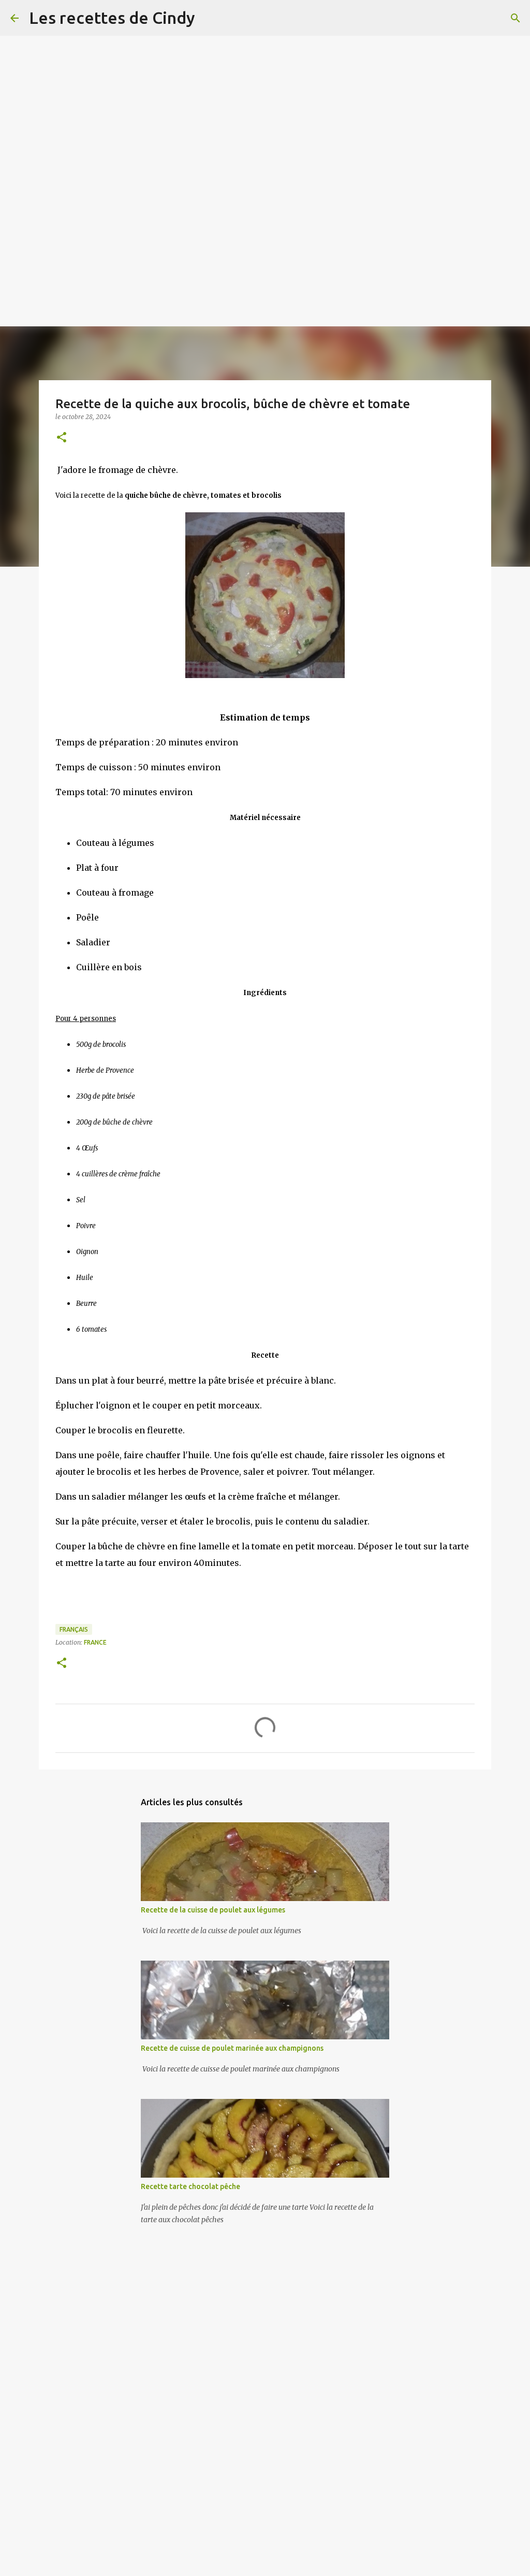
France (95, 1642)
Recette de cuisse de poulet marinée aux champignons (232, 2048)
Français (74, 1629)
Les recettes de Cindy (112, 18)
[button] (62, 438)
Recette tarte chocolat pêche (190, 2186)
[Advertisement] (265, 73)
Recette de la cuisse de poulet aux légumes (213, 1910)
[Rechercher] (516, 18)
